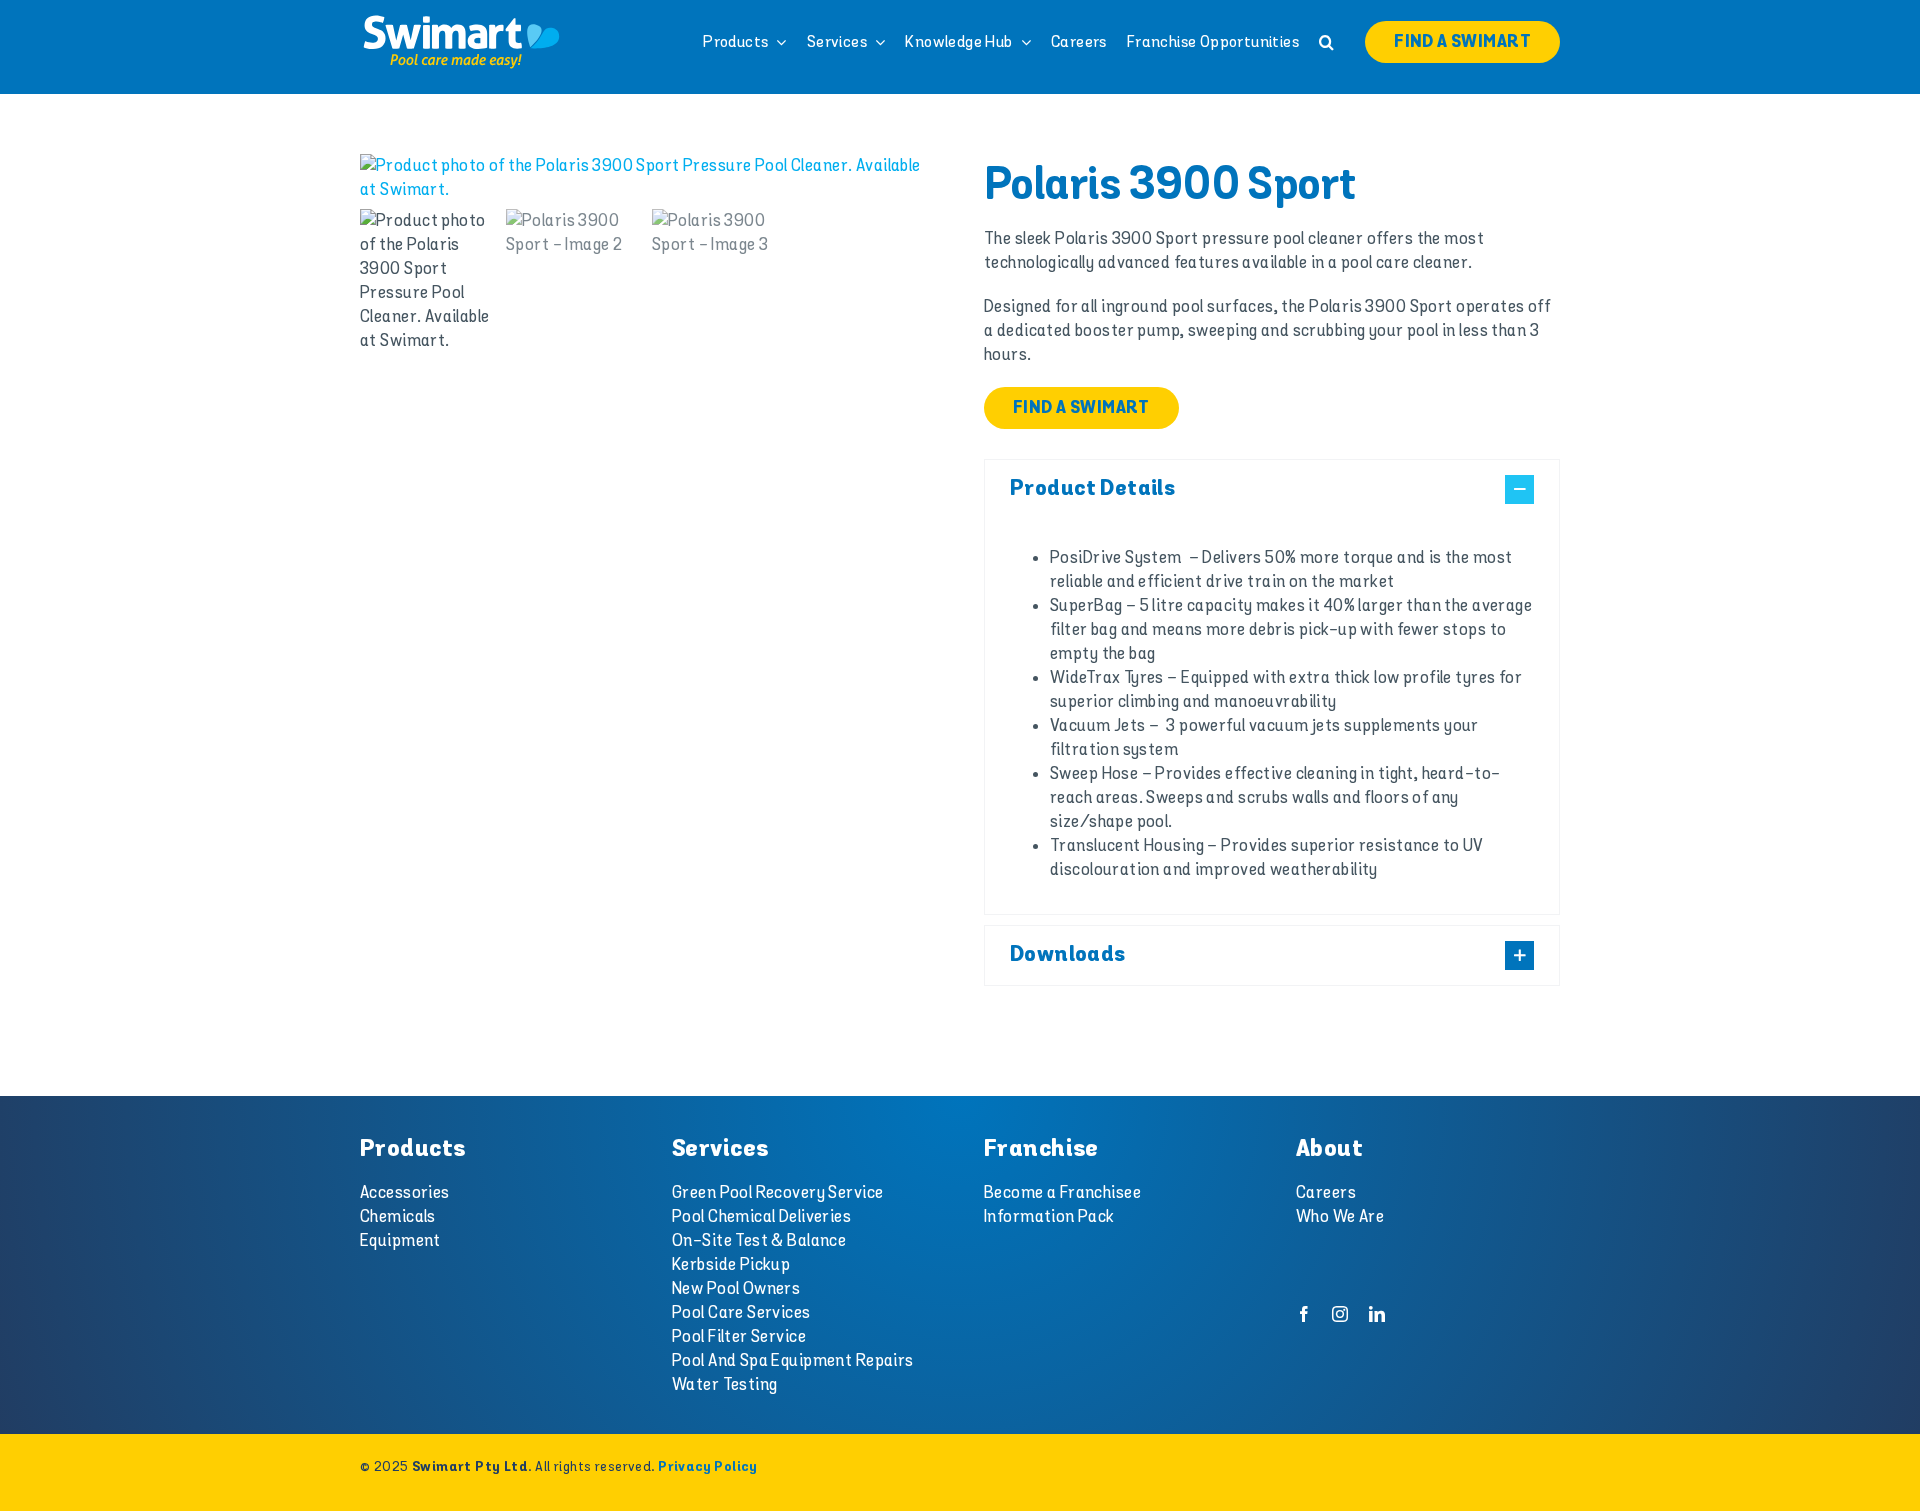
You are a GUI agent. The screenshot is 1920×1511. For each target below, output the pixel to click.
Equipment (400, 1241)
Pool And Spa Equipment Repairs (793, 1361)
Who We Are (1340, 1217)
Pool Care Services (741, 1313)
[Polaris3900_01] (648, 178)
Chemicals (398, 1217)
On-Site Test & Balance (759, 1241)
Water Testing (725, 1385)
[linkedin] (1377, 1314)
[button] (1326, 42)
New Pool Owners (736, 1289)
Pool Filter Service (739, 1337)
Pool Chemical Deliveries (761, 1217)
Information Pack (1049, 1217)
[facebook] (1304, 1314)
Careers (1326, 1193)
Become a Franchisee (1062, 1193)
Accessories (405, 1193)
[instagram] (1340, 1314)
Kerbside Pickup (731, 1265)
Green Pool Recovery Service (777, 1193)
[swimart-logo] (461, 20)
